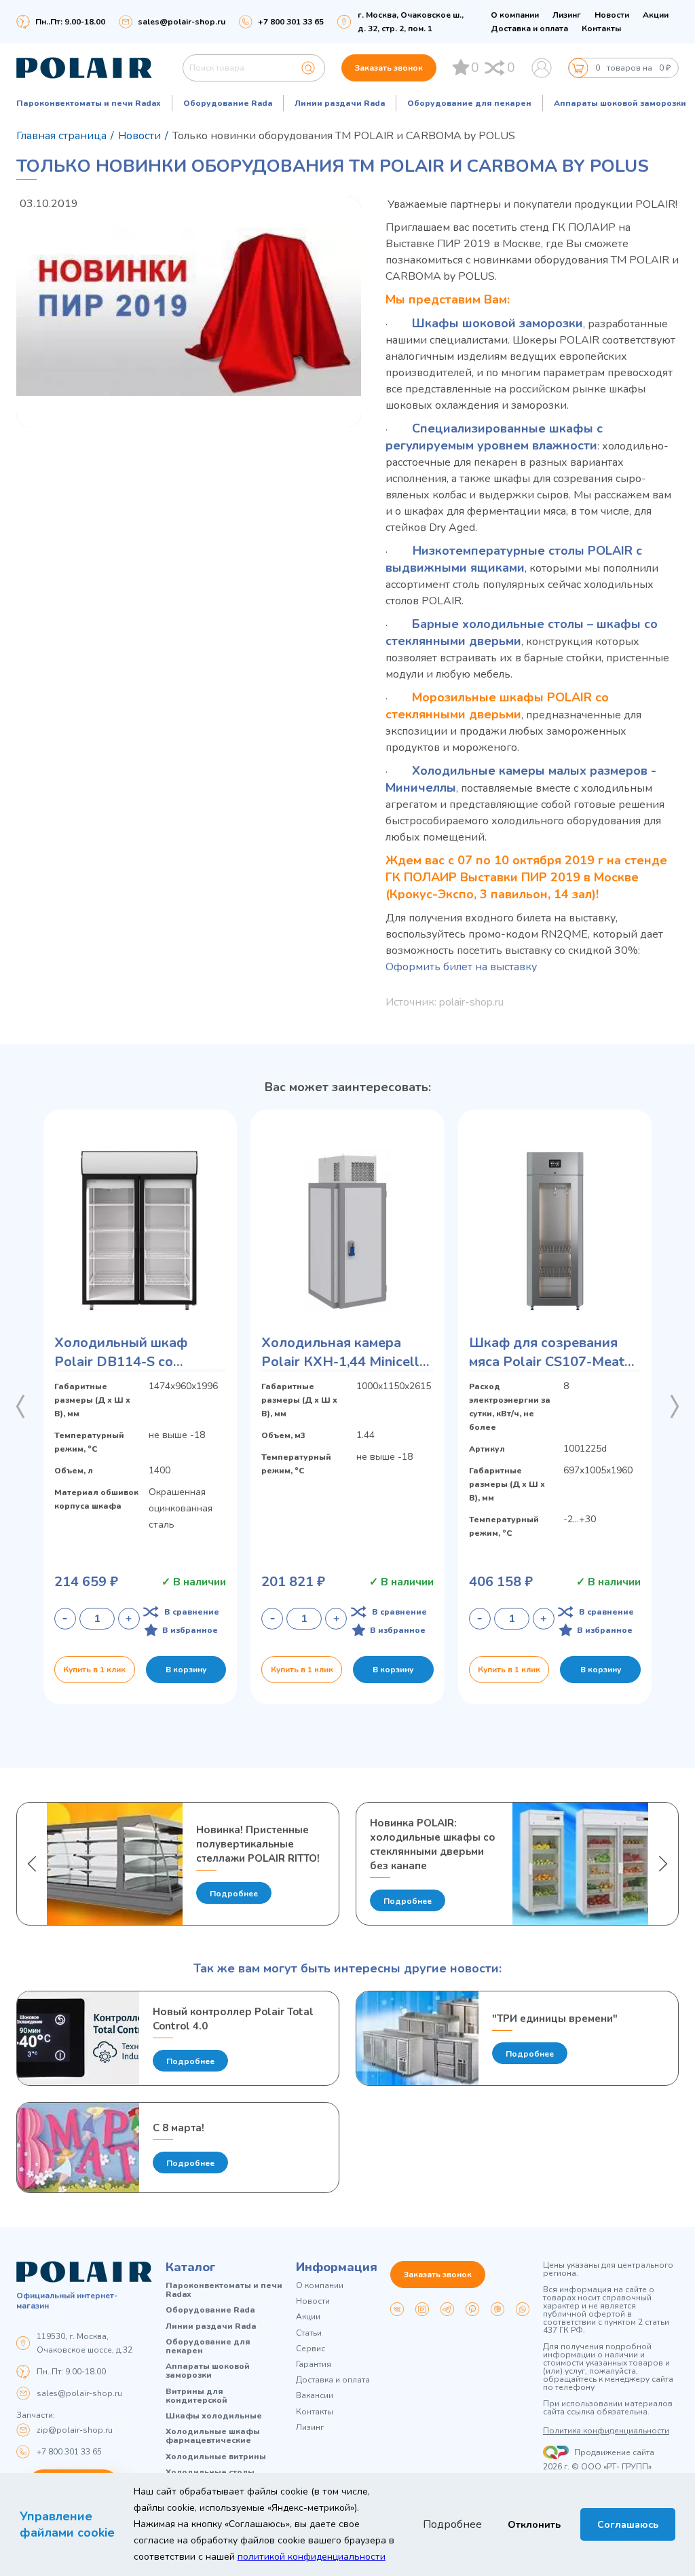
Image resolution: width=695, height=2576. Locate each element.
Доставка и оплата (529, 29)
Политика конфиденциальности (606, 2431)
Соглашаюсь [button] (628, 2524)
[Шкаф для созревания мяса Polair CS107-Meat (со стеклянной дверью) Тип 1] (555, 1230)
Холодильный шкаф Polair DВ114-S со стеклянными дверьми (128, 1353)
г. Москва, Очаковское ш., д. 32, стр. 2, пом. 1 (411, 22)
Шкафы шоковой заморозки (497, 323)
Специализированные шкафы (503, 428)
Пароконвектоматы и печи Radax (89, 103)
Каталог (191, 2267)
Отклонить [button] (534, 2524)
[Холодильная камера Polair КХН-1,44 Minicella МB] (347, 1230)
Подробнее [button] (452, 2524)
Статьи (309, 2333)
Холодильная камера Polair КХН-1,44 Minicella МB (344, 1353)
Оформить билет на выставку (463, 967)
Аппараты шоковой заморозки (620, 103)
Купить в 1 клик (94, 1670)
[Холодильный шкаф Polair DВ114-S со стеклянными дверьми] (140, 1230)
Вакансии (315, 2396)
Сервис (311, 2349)
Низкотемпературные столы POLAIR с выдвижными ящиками (514, 559)
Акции (656, 15)
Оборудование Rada (228, 103)
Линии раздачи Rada (340, 103)
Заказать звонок (389, 68)
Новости (612, 15)
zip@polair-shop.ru (75, 2430)
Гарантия (314, 2365)
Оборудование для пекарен (469, 103)
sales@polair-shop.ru (182, 22)
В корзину (186, 1670)
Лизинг (567, 15)
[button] (20, 1407)
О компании (515, 15)
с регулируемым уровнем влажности (494, 437)
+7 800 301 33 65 (69, 2452)
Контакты (601, 29)
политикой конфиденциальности (312, 2557)
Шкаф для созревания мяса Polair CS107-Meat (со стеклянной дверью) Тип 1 (548, 1353)
